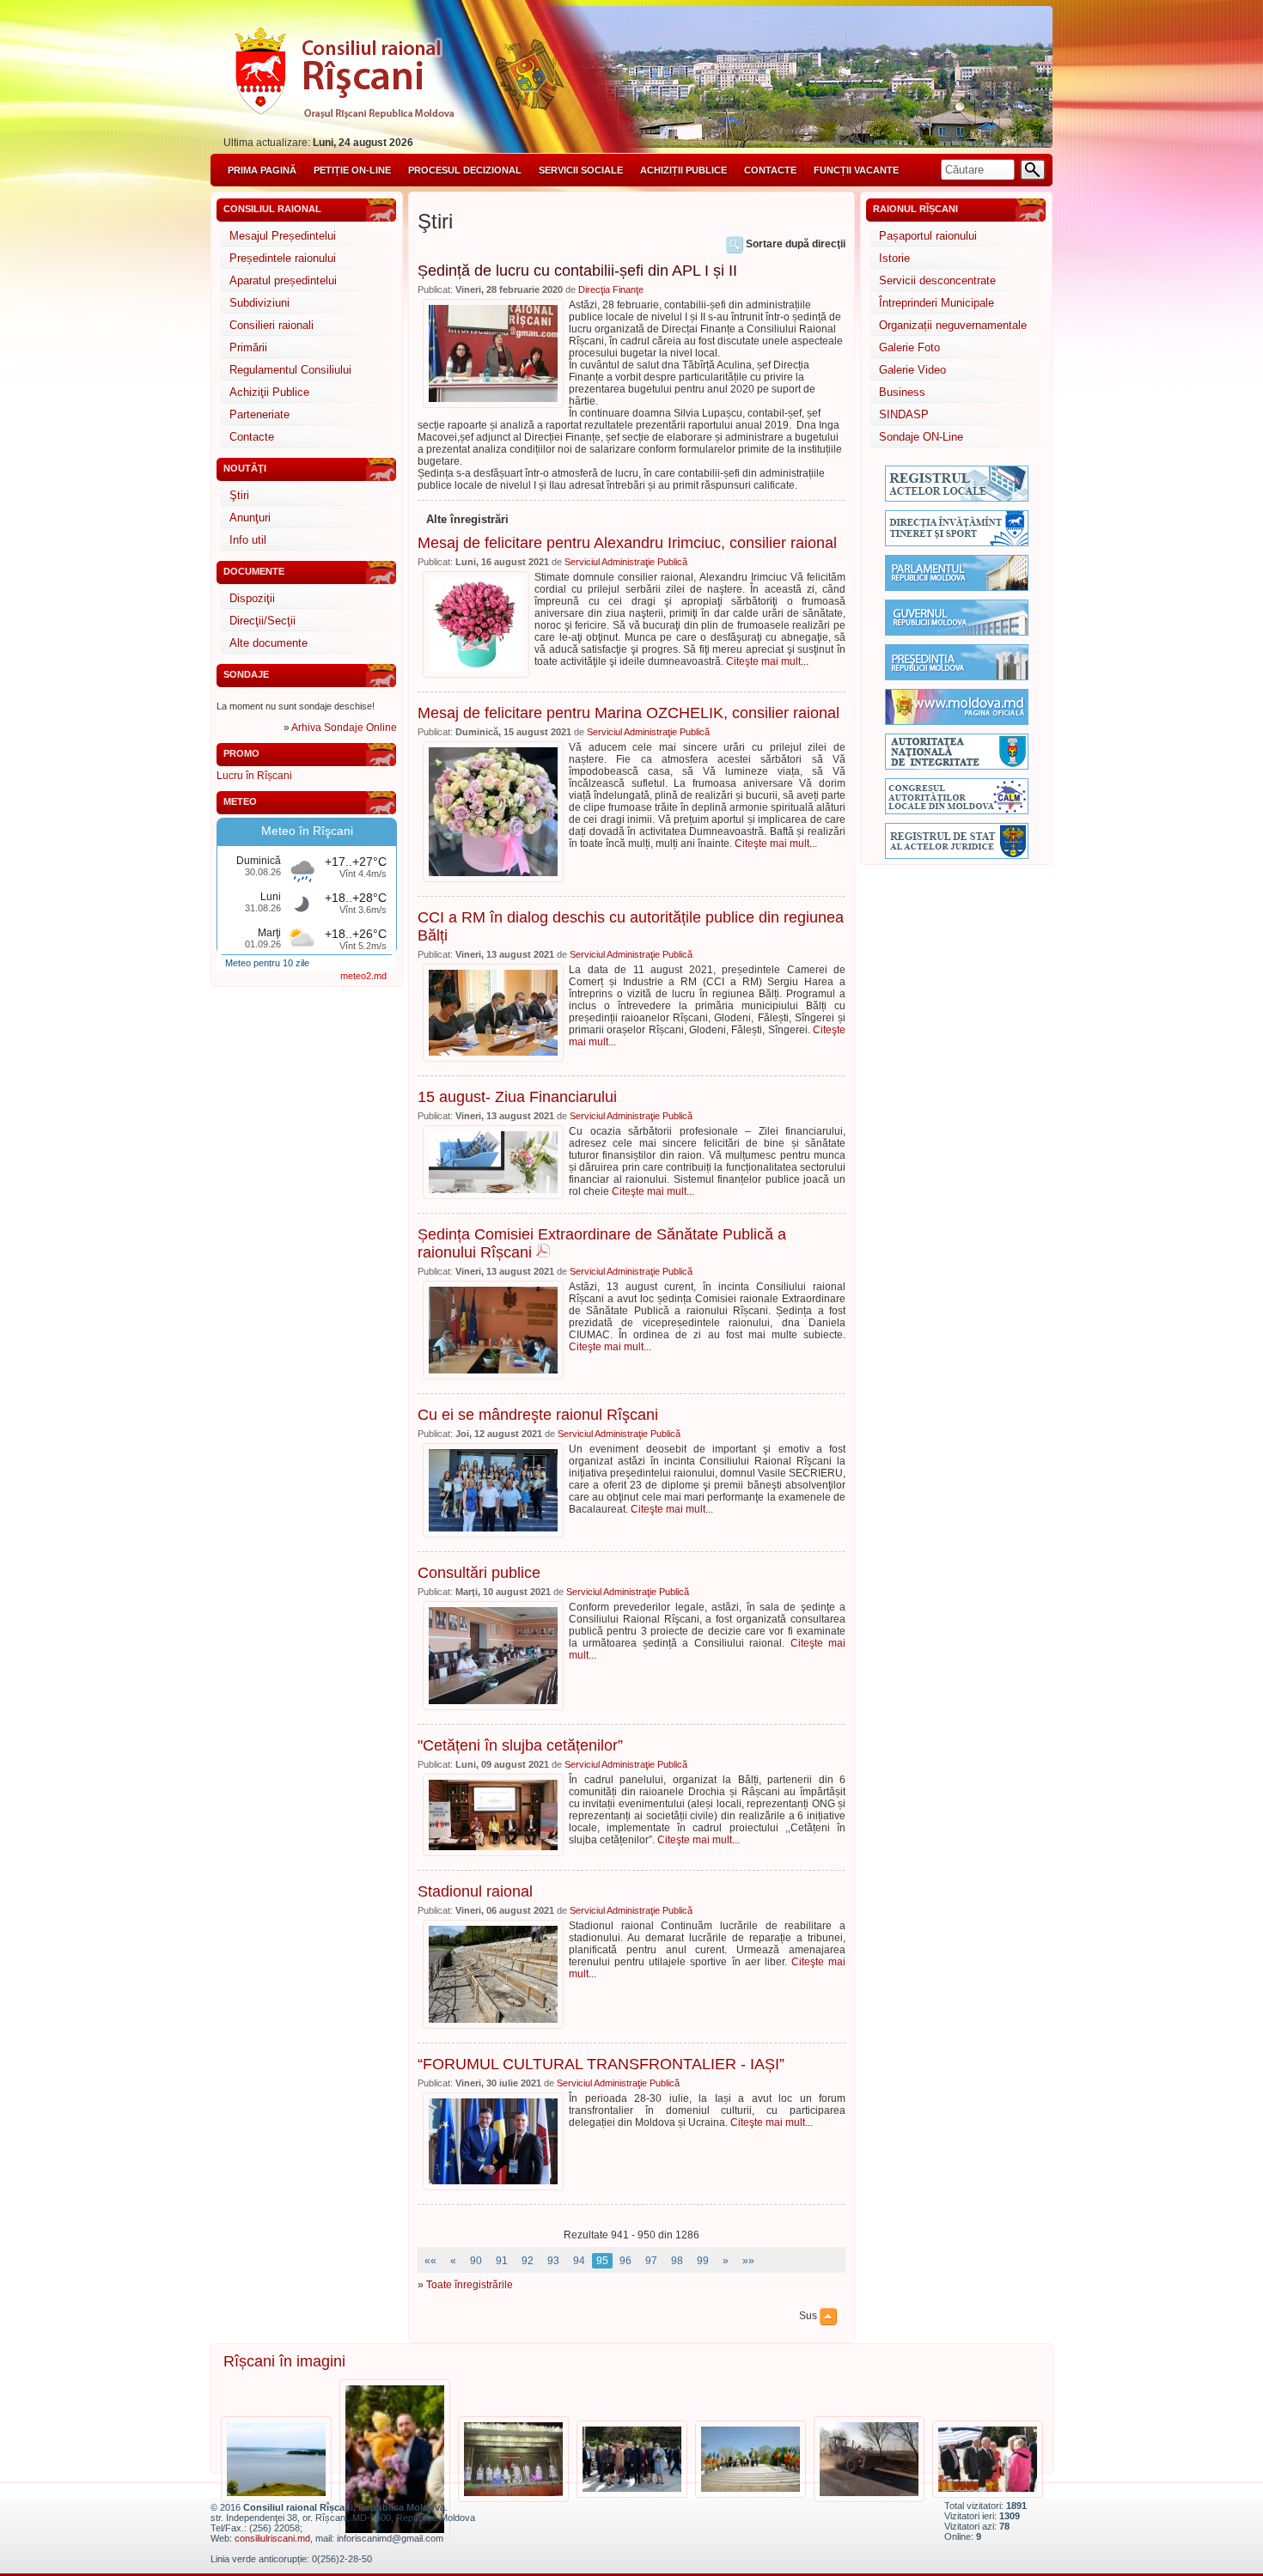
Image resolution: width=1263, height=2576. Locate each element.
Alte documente (268, 643)
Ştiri (239, 495)
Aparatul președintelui (283, 280)
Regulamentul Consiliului (290, 370)
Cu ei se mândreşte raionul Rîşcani (538, 1415)
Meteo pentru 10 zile (267, 963)
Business (902, 392)
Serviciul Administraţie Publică (626, 562)
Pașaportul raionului (928, 236)
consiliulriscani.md (272, 2538)
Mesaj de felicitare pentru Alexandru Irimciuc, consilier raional (627, 543)
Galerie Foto (909, 347)
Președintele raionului (283, 258)
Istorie (894, 258)
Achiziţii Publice (269, 392)
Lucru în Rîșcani (254, 776)
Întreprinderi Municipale (937, 303)
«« (430, 2261)
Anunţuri (250, 518)
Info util (248, 540)
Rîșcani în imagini (284, 2361)
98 (677, 2261)
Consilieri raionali (272, 325)
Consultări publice (479, 1573)
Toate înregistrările (470, 2285)
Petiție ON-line (352, 170)
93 (553, 2261)
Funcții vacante (856, 170)
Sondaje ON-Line (921, 437)
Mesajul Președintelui (283, 236)
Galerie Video (912, 370)
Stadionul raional (475, 1891)
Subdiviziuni (259, 303)
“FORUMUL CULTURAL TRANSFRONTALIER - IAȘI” (601, 2064)
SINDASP (904, 414)
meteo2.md (363, 976)
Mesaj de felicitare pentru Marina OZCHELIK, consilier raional (628, 713)
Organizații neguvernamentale (953, 325)
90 (476, 2261)
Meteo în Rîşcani (307, 831)
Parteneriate (259, 414)
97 (651, 2261)
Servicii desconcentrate (937, 280)
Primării (248, 347)
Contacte (770, 170)
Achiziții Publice (683, 170)
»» (748, 2261)
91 (502, 2261)
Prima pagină (262, 170)
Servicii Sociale (581, 170)
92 (528, 2261)
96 (625, 2261)
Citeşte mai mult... (767, 661)
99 (703, 2261)
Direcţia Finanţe (611, 289)
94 (579, 2261)
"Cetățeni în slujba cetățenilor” (520, 1745)
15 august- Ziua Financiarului (517, 1097)
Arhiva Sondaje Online (344, 728)
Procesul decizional (465, 170)
